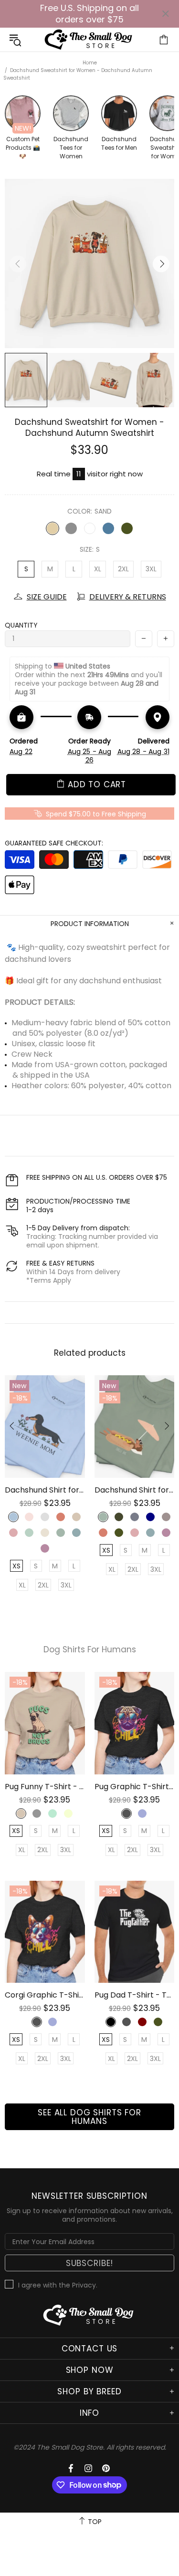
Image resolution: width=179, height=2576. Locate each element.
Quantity (21, 625)
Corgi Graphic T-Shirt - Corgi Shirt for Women (45, 1995)
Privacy (84, 2285)
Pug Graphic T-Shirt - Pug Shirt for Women (135, 1787)
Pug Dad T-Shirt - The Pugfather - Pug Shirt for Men (135, 1995)
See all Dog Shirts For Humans (89, 2117)
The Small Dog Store (90, 40)
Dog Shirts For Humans (90, 1650)
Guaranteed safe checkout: (54, 843)
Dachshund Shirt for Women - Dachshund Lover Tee (135, 1490)
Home (90, 63)
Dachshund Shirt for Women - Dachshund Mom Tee (45, 1490)
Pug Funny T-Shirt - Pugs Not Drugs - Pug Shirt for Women (45, 1787)
